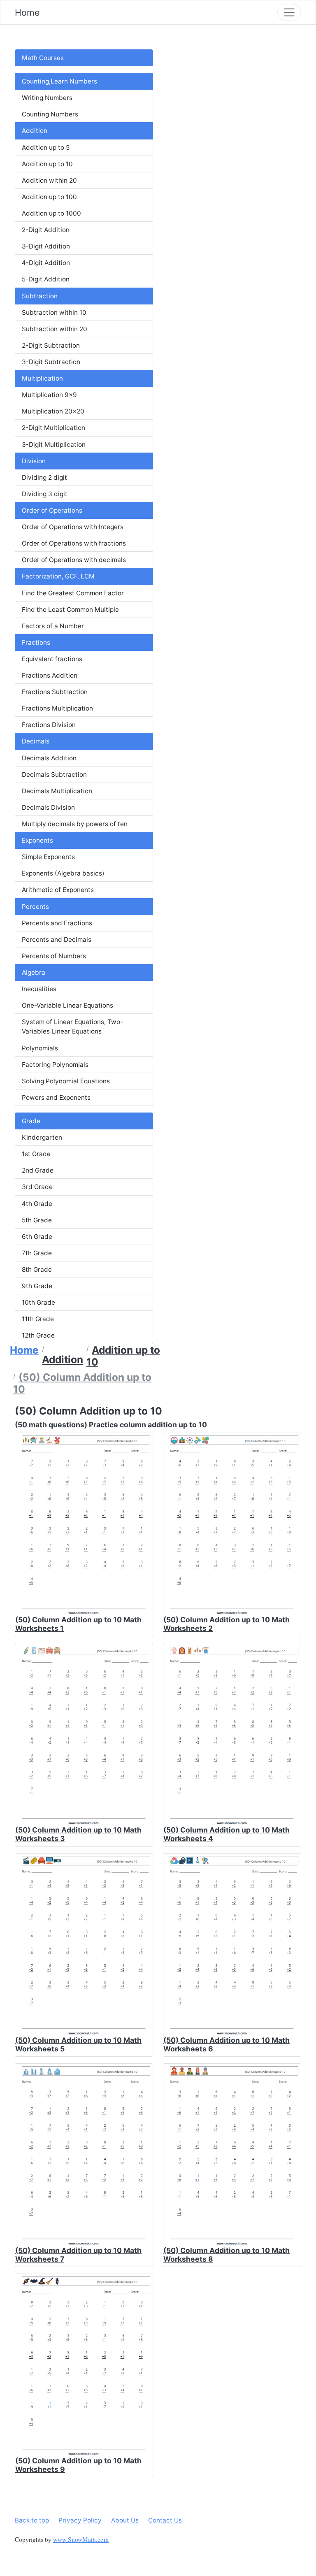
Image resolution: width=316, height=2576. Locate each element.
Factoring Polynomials (55, 1065)
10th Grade (38, 1302)
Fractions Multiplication (57, 708)
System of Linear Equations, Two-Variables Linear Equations (72, 1027)
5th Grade (37, 1220)
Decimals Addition (49, 758)
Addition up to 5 (46, 147)
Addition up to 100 (49, 197)
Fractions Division (49, 725)
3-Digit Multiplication (54, 445)
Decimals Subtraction (54, 775)
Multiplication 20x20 (53, 411)
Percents (35, 907)
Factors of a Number (53, 626)
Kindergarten (42, 1137)
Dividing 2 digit (44, 477)
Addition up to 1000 (51, 213)
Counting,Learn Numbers (59, 81)
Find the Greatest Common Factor (73, 593)
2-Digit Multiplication (53, 428)
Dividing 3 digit (45, 494)
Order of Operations (52, 510)
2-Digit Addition (46, 230)
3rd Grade (37, 1187)
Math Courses (43, 58)
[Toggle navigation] (289, 12)
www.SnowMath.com (81, 2539)
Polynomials (40, 1048)
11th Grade (38, 1319)
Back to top (32, 2520)
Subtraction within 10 (54, 312)
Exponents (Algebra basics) (63, 873)
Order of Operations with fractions (74, 543)
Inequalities (39, 989)
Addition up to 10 (47, 164)
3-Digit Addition (46, 246)
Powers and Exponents (56, 1098)
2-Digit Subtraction (51, 345)
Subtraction (40, 296)
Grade (31, 1121)
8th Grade (37, 1269)
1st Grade (36, 1154)
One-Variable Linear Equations (67, 1005)
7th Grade (37, 1253)
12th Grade (38, 1335)
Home (27, 12)
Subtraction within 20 (55, 329)
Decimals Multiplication (57, 791)
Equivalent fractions (52, 659)
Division (34, 461)
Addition (35, 131)
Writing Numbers (47, 98)
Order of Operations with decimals (74, 560)
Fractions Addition (50, 675)
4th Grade (37, 1204)
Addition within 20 (49, 180)
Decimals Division (48, 807)
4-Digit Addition (46, 263)
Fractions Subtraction (55, 692)
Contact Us (165, 2520)
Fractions (36, 642)
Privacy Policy (80, 2520)
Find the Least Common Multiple (70, 610)
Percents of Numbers (54, 956)
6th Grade (37, 1237)
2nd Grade (38, 1170)
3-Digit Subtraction (51, 362)
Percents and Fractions (57, 923)
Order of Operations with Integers (73, 527)
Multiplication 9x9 (49, 395)
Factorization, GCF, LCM (58, 576)
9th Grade (37, 1286)
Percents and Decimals (57, 940)
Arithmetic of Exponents (58, 890)
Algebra (34, 972)
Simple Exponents (48, 857)
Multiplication (42, 378)
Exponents (37, 840)
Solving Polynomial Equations (66, 1081)
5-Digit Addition (46, 279)
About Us (125, 2520)
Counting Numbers (50, 114)
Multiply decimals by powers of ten (75, 824)
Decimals (36, 741)
